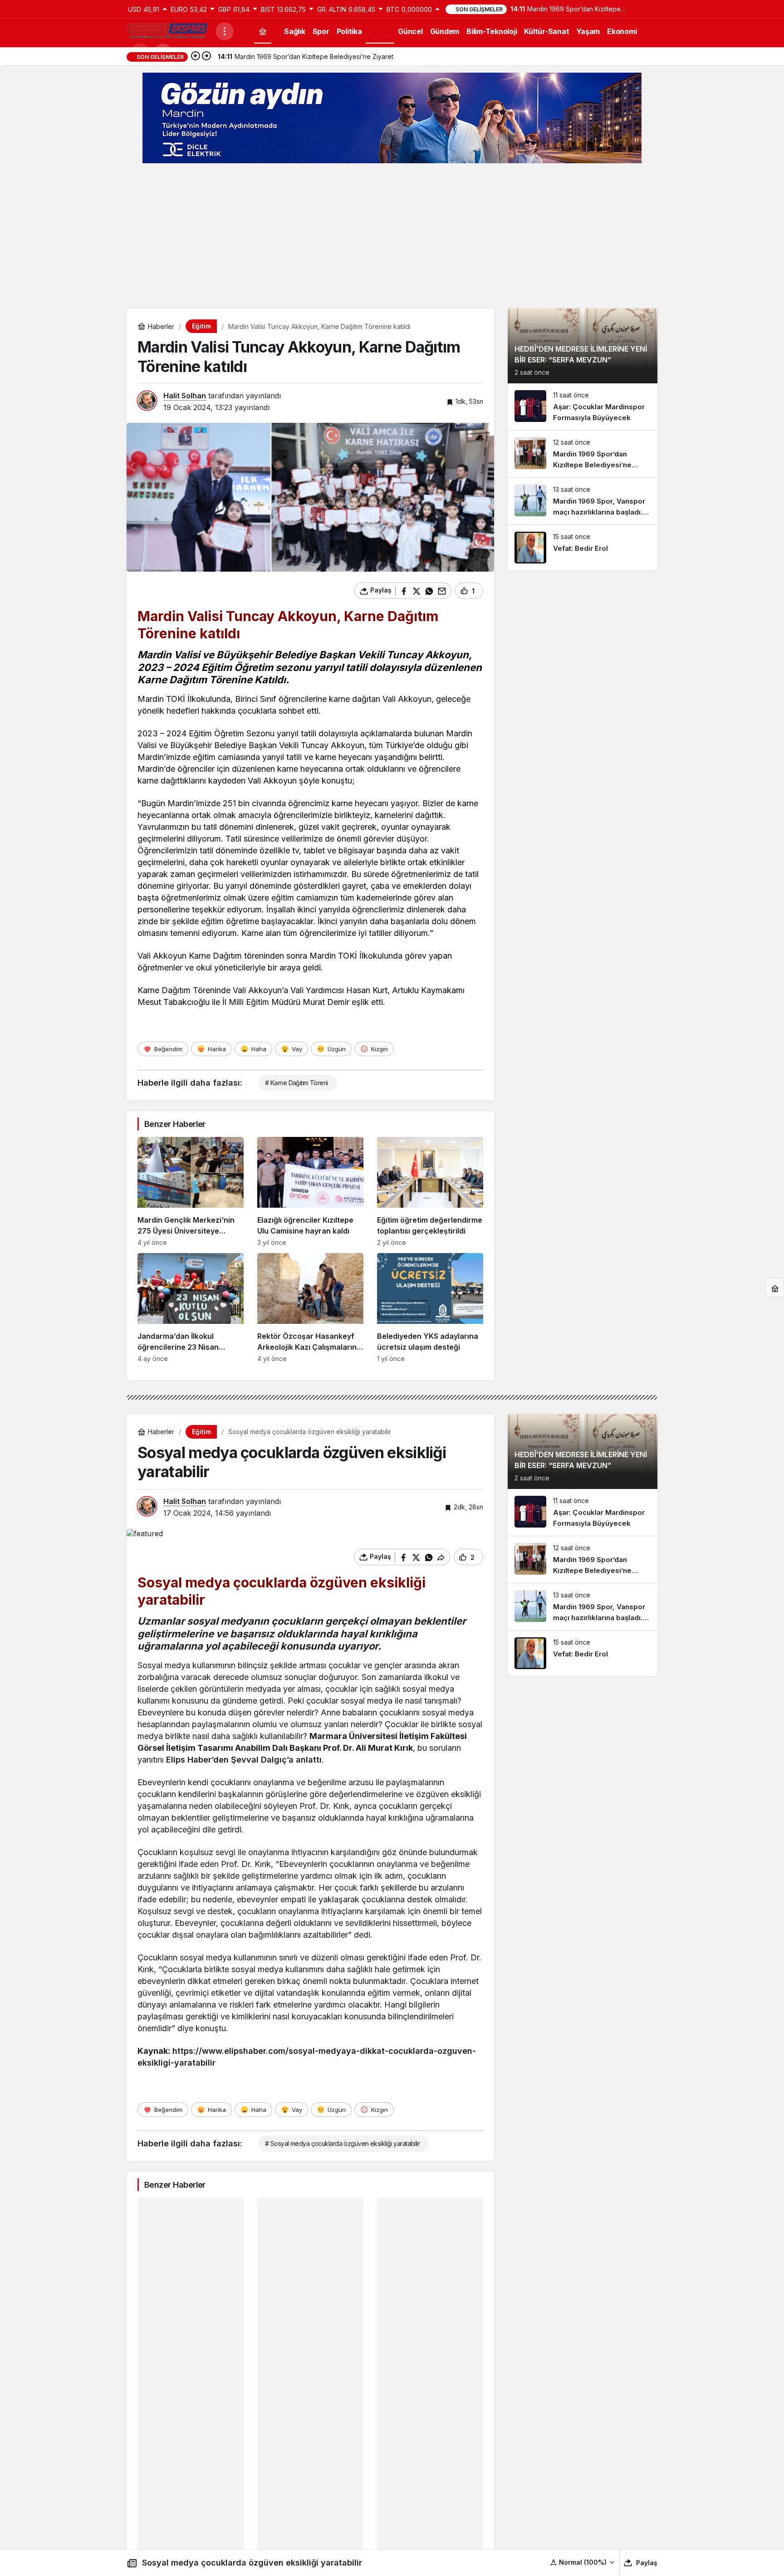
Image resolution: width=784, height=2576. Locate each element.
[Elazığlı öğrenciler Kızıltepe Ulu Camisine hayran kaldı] (310, 1192)
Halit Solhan (185, 396)
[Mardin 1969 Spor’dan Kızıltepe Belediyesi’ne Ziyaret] (583, 454)
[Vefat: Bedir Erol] (583, 548)
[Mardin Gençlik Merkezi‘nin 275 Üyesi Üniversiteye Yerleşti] (191, 1192)
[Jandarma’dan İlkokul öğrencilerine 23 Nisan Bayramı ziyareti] (191, 1308)
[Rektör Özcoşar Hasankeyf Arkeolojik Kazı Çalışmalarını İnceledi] (310, 1308)
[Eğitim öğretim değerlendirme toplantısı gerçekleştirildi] (430, 1192)
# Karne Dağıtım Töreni (296, 1083)
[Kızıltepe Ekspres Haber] (167, 30)
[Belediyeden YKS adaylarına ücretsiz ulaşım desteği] (430, 1308)
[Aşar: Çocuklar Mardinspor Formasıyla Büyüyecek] (583, 407)
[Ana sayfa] (263, 31)
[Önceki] (196, 57)
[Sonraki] (206, 57)
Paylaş (647, 2563)
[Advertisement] (392, 236)
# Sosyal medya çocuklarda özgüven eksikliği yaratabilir (342, 2143)
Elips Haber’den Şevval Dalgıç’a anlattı (244, 1760)
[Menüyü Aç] (225, 31)
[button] (583, 2562)
